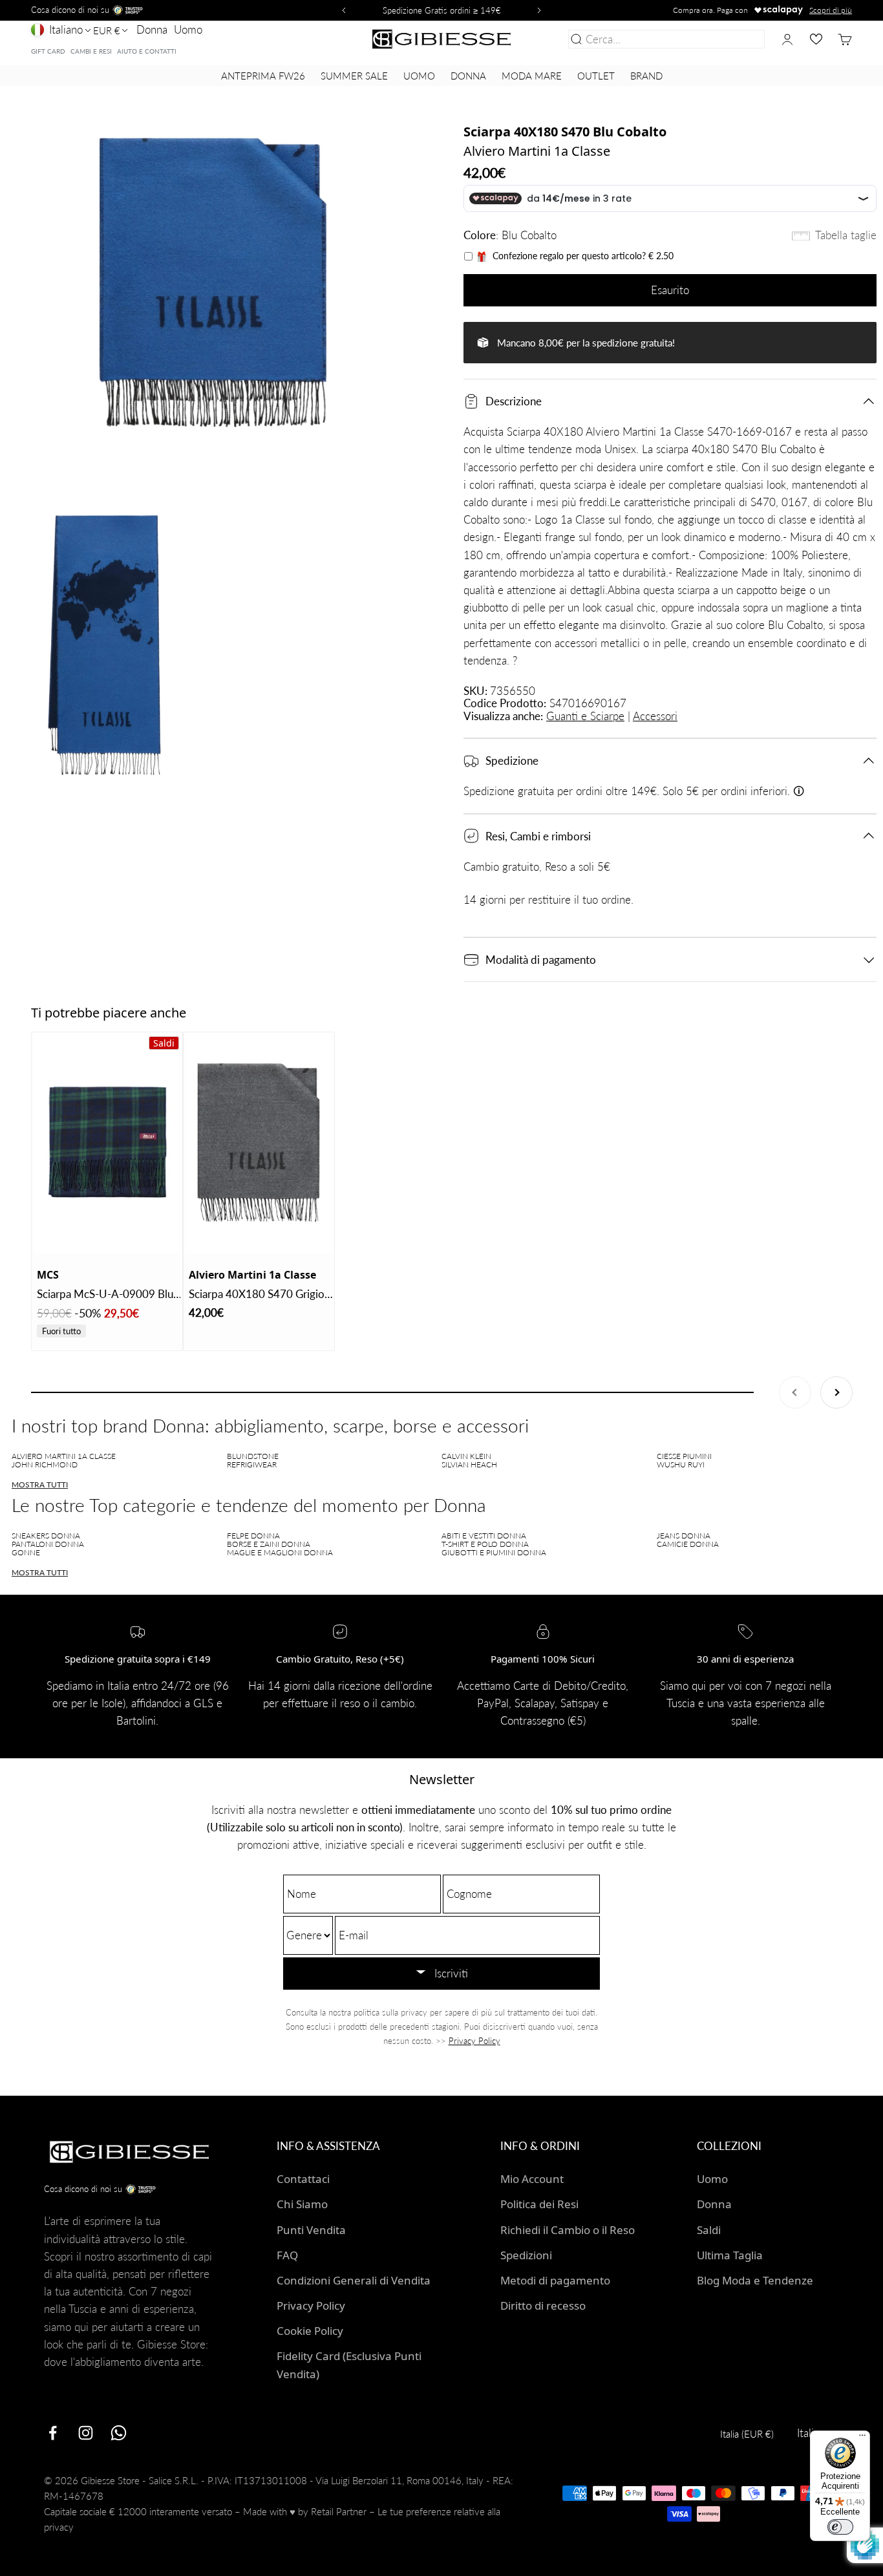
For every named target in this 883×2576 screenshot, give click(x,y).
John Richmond (45, 1464)
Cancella (742, 39)
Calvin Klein (466, 1456)
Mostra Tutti (40, 1485)
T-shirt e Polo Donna (485, 1544)
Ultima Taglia (730, 2255)
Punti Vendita (311, 2230)
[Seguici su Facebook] (53, 2433)
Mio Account (532, 2179)
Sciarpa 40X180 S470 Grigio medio (257, 1295)
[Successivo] (541, 10)
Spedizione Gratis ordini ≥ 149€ (442, 10)
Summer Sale (354, 76)
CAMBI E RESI (91, 51)
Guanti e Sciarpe (585, 716)
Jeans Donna (684, 1536)
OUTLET (596, 76)
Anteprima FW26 (263, 76)
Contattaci (303, 2179)
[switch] (840, 2527)
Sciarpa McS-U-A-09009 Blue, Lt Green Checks (109, 1295)
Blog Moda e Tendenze (755, 2280)
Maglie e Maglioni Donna (280, 1552)
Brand (646, 76)
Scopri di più (831, 10)
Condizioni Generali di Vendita (354, 2280)
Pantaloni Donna (48, 1544)
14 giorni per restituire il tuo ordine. (548, 899)
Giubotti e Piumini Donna (494, 1552)
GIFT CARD (48, 51)
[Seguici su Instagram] (86, 2433)
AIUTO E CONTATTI (147, 51)
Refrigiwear (252, 1464)
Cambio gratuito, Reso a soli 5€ (537, 867)
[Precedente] (342, 10)
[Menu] (862, 2438)
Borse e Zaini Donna (269, 1544)
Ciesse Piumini (684, 1456)
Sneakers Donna (46, 1536)
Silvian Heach (469, 1464)
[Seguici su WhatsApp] (119, 2433)
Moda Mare (532, 76)
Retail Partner (339, 2511)
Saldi (709, 2230)
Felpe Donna (253, 1536)
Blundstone (253, 1456)
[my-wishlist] (816, 39)
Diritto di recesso (543, 2305)
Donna (152, 29)
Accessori (655, 716)
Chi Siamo (302, 2204)
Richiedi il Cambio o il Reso (568, 2230)
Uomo (188, 29)
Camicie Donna (688, 1544)
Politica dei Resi (539, 2204)
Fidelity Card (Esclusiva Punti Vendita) (349, 2365)
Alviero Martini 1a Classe (537, 151)
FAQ (287, 2255)
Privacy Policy (474, 2041)
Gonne (26, 1552)
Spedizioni (526, 2255)
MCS (48, 1275)
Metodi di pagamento (555, 2280)
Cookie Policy (310, 2331)
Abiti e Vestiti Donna (484, 1536)
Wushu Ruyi (681, 1464)
